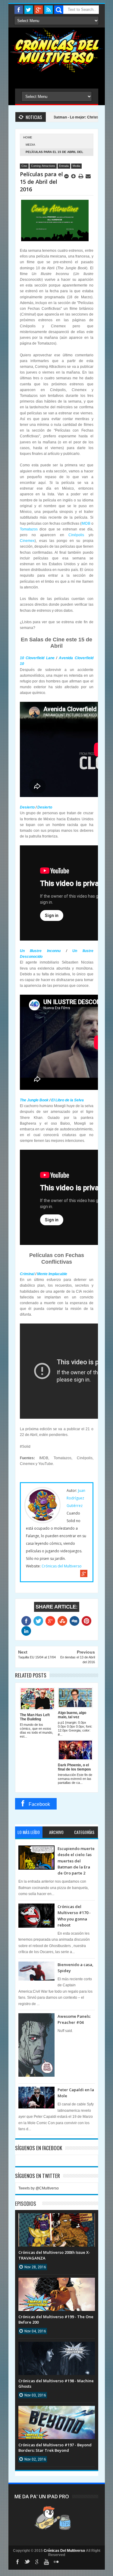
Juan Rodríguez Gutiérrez (76, 1498)
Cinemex (27, 541)
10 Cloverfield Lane (37, 658)
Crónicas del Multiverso (62, 1566)
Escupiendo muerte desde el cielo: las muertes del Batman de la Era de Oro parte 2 (76, 1861)
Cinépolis (76, 535)
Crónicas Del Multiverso (65, 2551)
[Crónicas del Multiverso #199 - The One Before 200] (57, 2284)
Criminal (27, 1274)
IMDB (86, 523)
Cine (24, 166)
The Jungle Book (34, 1100)
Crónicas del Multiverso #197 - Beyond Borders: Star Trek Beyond (55, 2448)
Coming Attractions (43, 166)
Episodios (26, 2203)
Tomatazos (29, 529)
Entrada (64, 166)
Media (30, 145)
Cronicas (57, 50)
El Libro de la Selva (67, 1100)
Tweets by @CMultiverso (39, 2188)
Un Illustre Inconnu (40, 951)
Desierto (27, 807)
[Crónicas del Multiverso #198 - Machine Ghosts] (57, 2348)
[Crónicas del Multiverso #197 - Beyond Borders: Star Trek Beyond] (57, 2412)
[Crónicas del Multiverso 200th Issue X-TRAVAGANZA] (57, 2219)
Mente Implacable (52, 1274)
